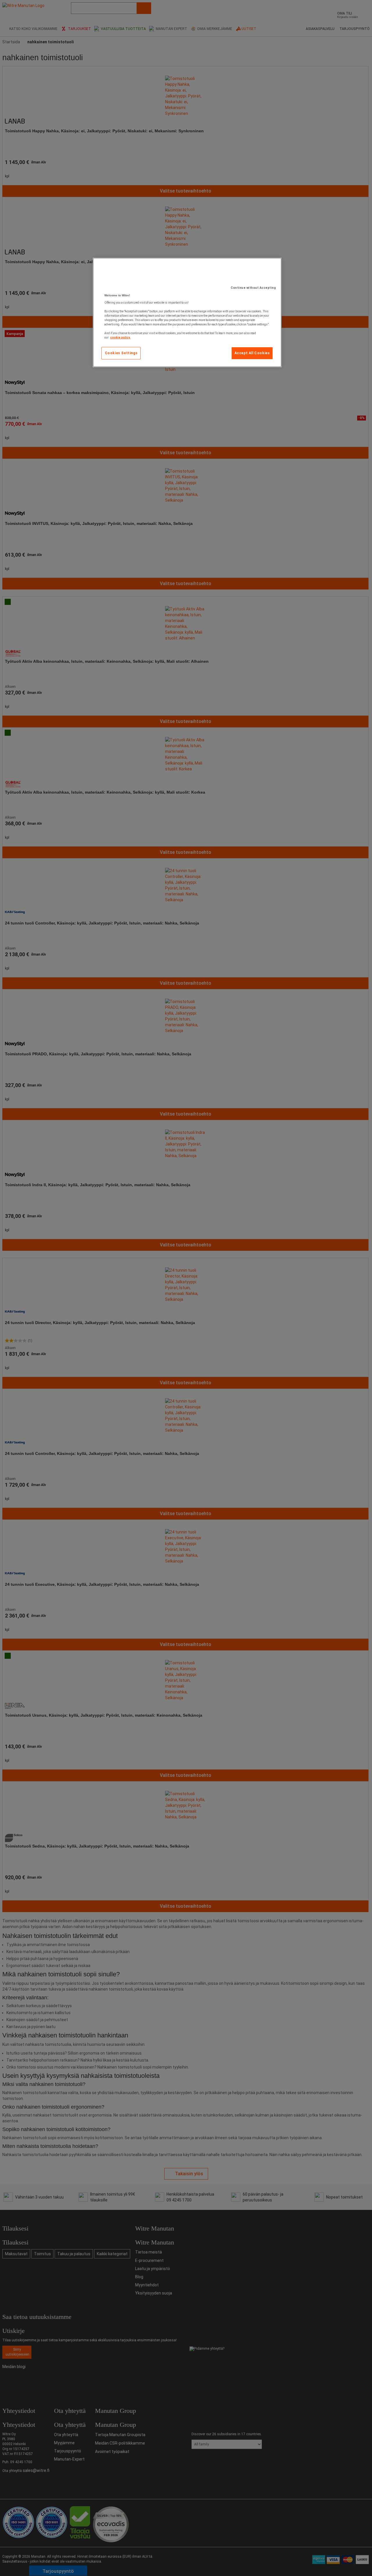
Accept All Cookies (252, 353)
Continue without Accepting (253, 288)
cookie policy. (120, 337)
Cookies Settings (121, 353)
